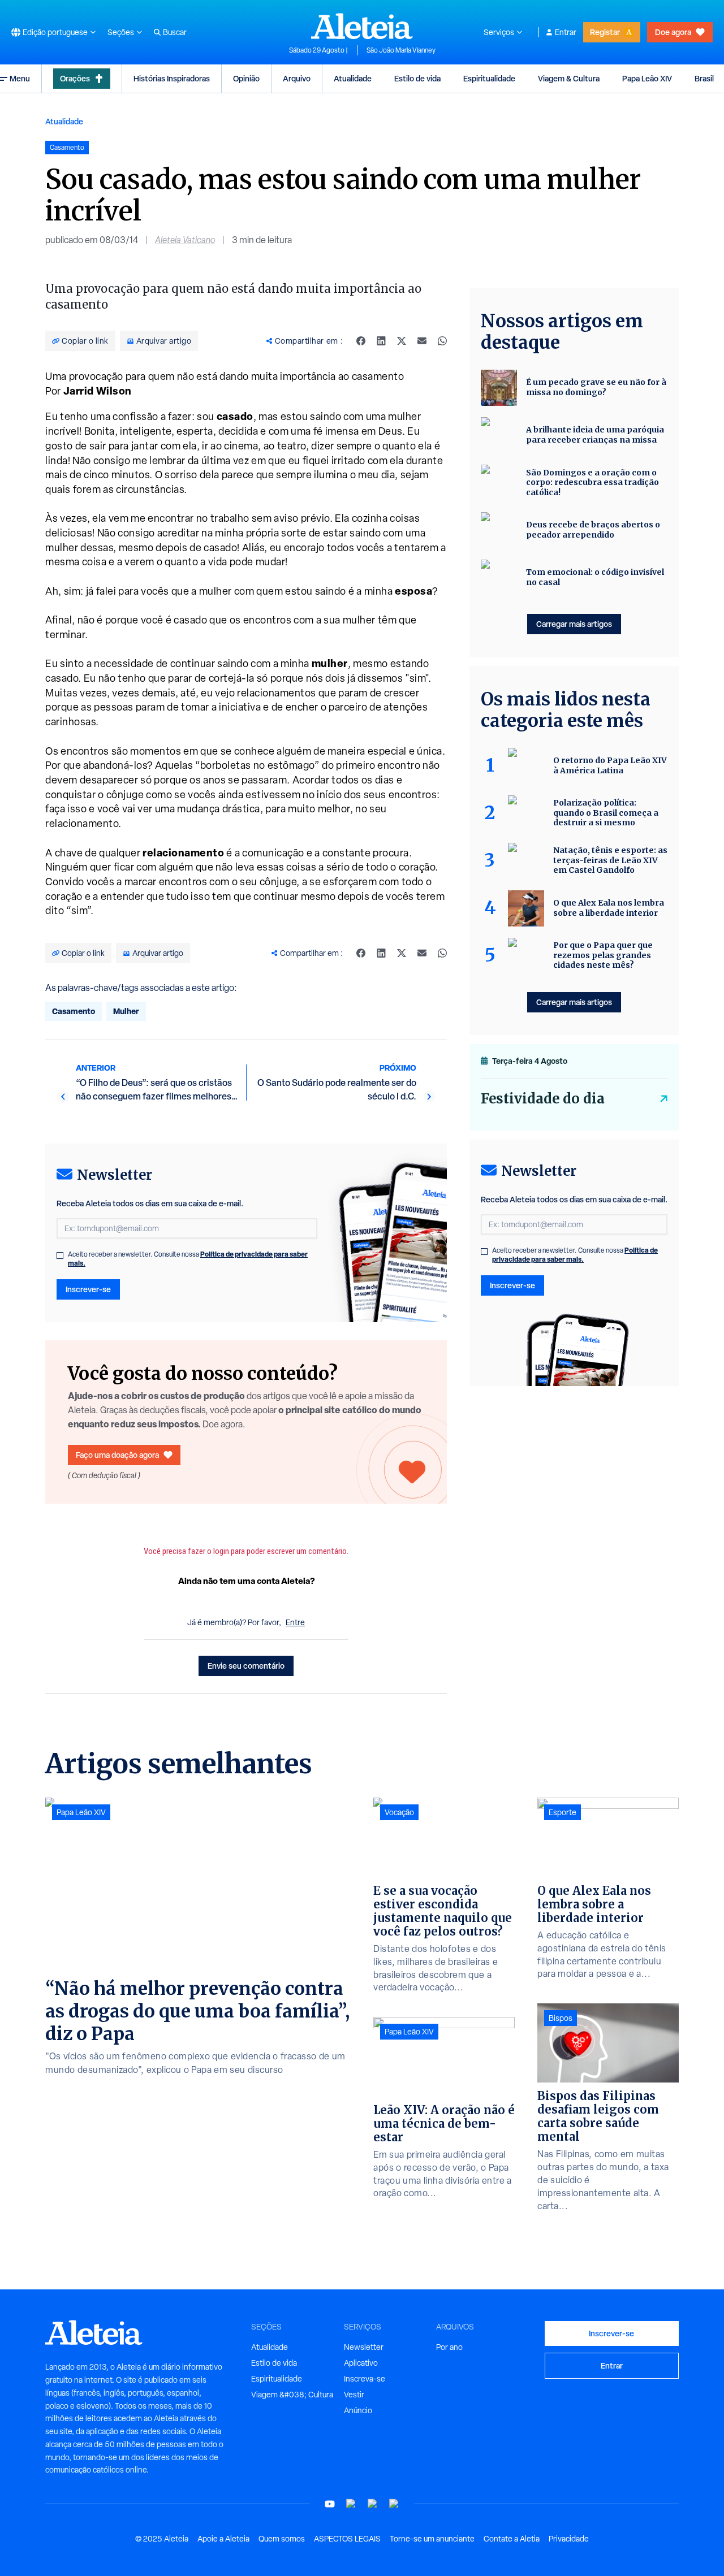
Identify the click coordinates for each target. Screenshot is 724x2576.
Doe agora (673, 32)
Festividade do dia (543, 1099)
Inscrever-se (88, 1289)
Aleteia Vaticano (185, 240)
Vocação (399, 1812)
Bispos (561, 2018)
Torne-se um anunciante (432, 2539)
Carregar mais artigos (574, 624)
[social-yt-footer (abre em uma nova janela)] (330, 2504)
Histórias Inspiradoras (172, 78)
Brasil (704, 78)
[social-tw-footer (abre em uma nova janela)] (373, 2504)
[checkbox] (60, 1255)
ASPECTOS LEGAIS (347, 2539)
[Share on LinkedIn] (381, 341)
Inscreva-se (365, 2379)
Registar (605, 32)
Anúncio (358, 2410)
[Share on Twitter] (402, 341)
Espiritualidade (489, 78)
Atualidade (353, 78)
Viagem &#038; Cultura (292, 2395)
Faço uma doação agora (117, 1455)
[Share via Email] (422, 341)
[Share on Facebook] (361, 341)
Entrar (566, 32)
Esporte (563, 1812)
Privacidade (569, 2539)
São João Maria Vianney (401, 50)
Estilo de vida (417, 78)
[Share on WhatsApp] (442, 341)
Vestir (354, 2395)
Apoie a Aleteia (223, 2539)
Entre (295, 1622)
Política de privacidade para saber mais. (575, 1255)
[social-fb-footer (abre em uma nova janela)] (351, 2504)
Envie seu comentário (246, 1666)
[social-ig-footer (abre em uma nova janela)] (394, 2504)
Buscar (175, 32)
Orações (75, 78)
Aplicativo (361, 2363)
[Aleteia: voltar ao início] (362, 26)
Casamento (74, 1011)
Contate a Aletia (512, 2539)
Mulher (126, 1011)
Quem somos (282, 2539)
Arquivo (297, 78)
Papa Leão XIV (647, 78)
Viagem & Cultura (569, 78)
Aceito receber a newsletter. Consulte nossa (188, 1259)
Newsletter (364, 2347)
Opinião (246, 78)
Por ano (449, 2347)
